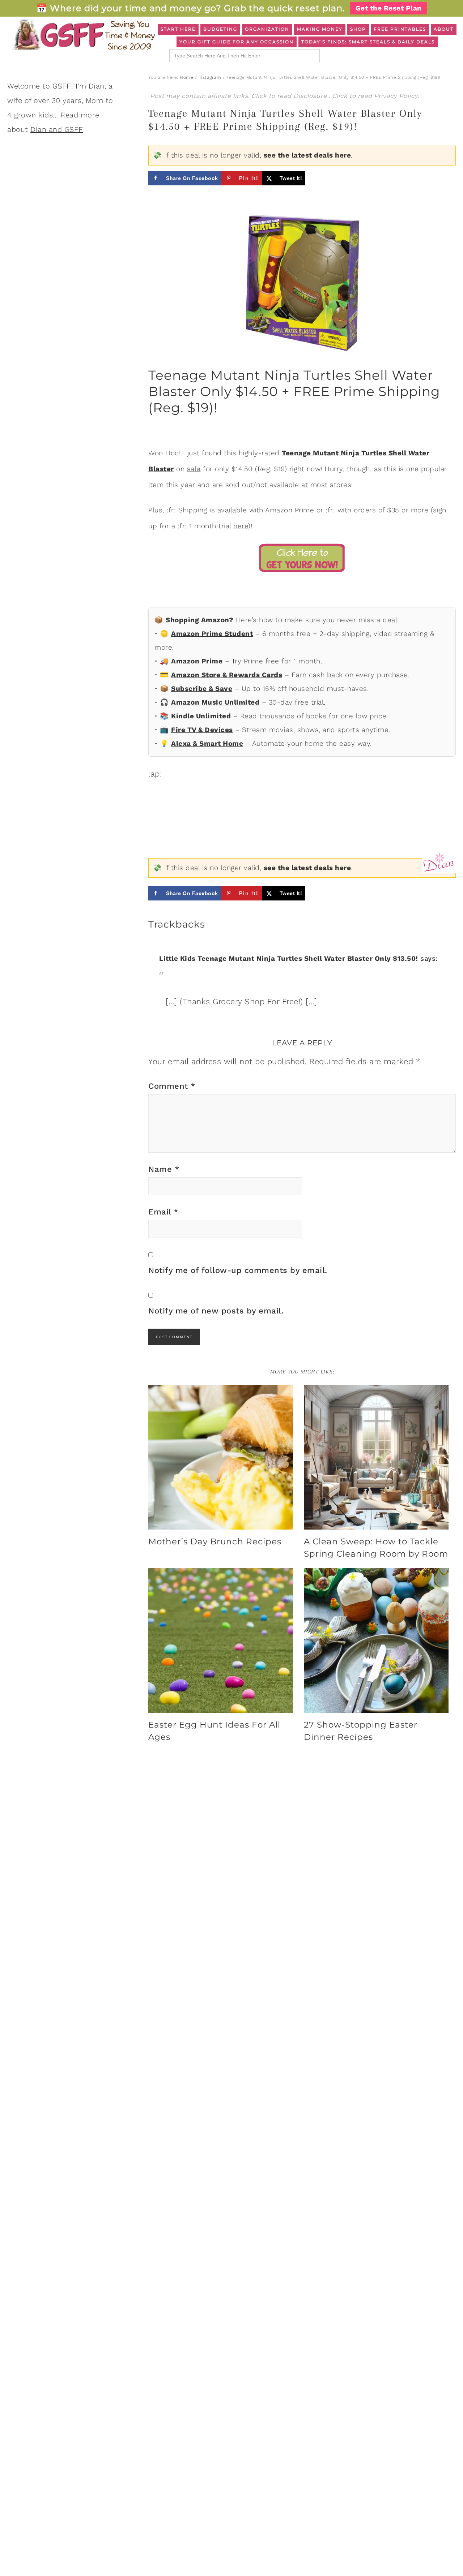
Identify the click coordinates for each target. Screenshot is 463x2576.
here (241, 526)
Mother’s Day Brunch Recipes (215, 1541)
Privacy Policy (396, 96)
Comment (172, 1086)
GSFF (83, 35)
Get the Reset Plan (389, 8)
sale (194, 469)
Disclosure (311, 96)
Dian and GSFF (57, 129)
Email (163, 1212)
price (378, 716)
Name (164, 1169)
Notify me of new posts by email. (216, 1311)
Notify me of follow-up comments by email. (238, 1270)
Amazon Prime (290, 510)
